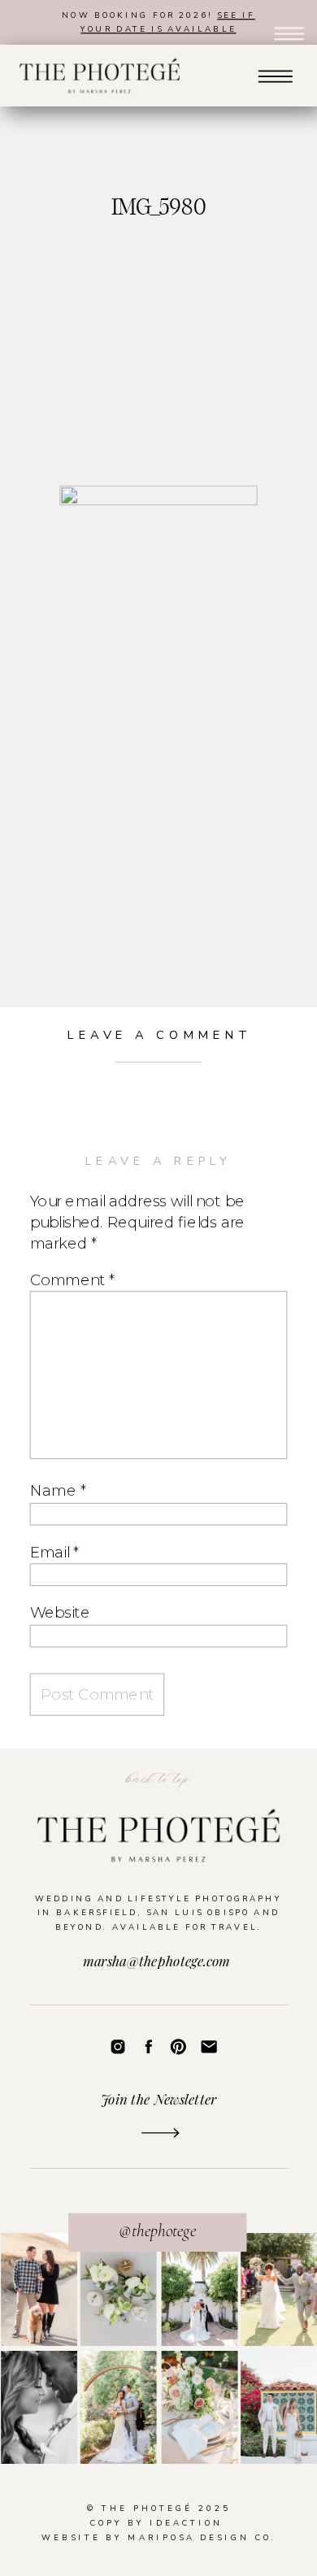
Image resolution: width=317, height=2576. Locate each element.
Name (58, 1490)
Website (60, 1612)
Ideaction (186, 2523)
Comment (72, 1279)
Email (54, 1551)
